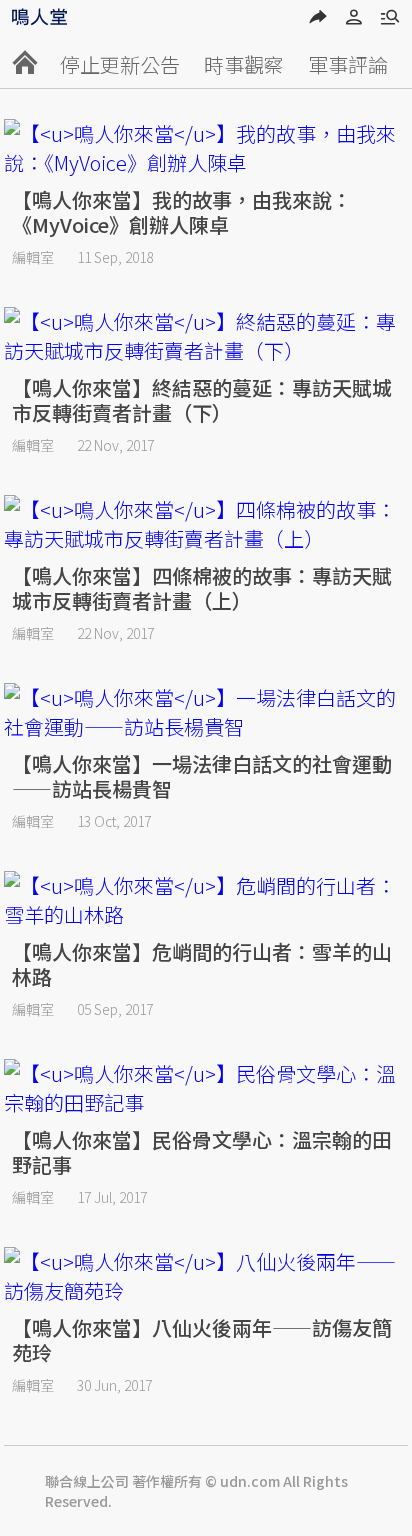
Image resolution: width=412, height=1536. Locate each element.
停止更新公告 (120, 64)
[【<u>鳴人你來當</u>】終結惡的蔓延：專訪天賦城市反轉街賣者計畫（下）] (206, 336)
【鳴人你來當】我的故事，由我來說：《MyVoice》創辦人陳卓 (182, 212)
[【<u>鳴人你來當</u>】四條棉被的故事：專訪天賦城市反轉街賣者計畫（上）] (206, 524)
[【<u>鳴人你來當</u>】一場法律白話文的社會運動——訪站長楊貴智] (206, 712)
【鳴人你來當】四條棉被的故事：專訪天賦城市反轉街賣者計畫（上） (202, 588)
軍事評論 (348, 64)
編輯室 (33, 257)
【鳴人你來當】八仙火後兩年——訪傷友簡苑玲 (202, 1340)
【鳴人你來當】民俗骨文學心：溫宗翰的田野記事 (202, 1152)
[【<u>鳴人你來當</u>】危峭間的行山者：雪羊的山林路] (206, 900)
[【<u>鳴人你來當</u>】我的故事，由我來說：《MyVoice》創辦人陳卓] (206, 148)
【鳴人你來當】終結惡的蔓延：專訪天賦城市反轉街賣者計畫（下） (202, 400)
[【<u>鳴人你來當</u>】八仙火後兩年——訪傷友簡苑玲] (206, 1276)
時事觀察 (244, 64)
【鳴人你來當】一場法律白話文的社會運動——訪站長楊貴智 (202, 776)
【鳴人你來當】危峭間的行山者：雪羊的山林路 (202, 964)
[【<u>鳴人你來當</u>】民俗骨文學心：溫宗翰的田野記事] (206, 1088)
